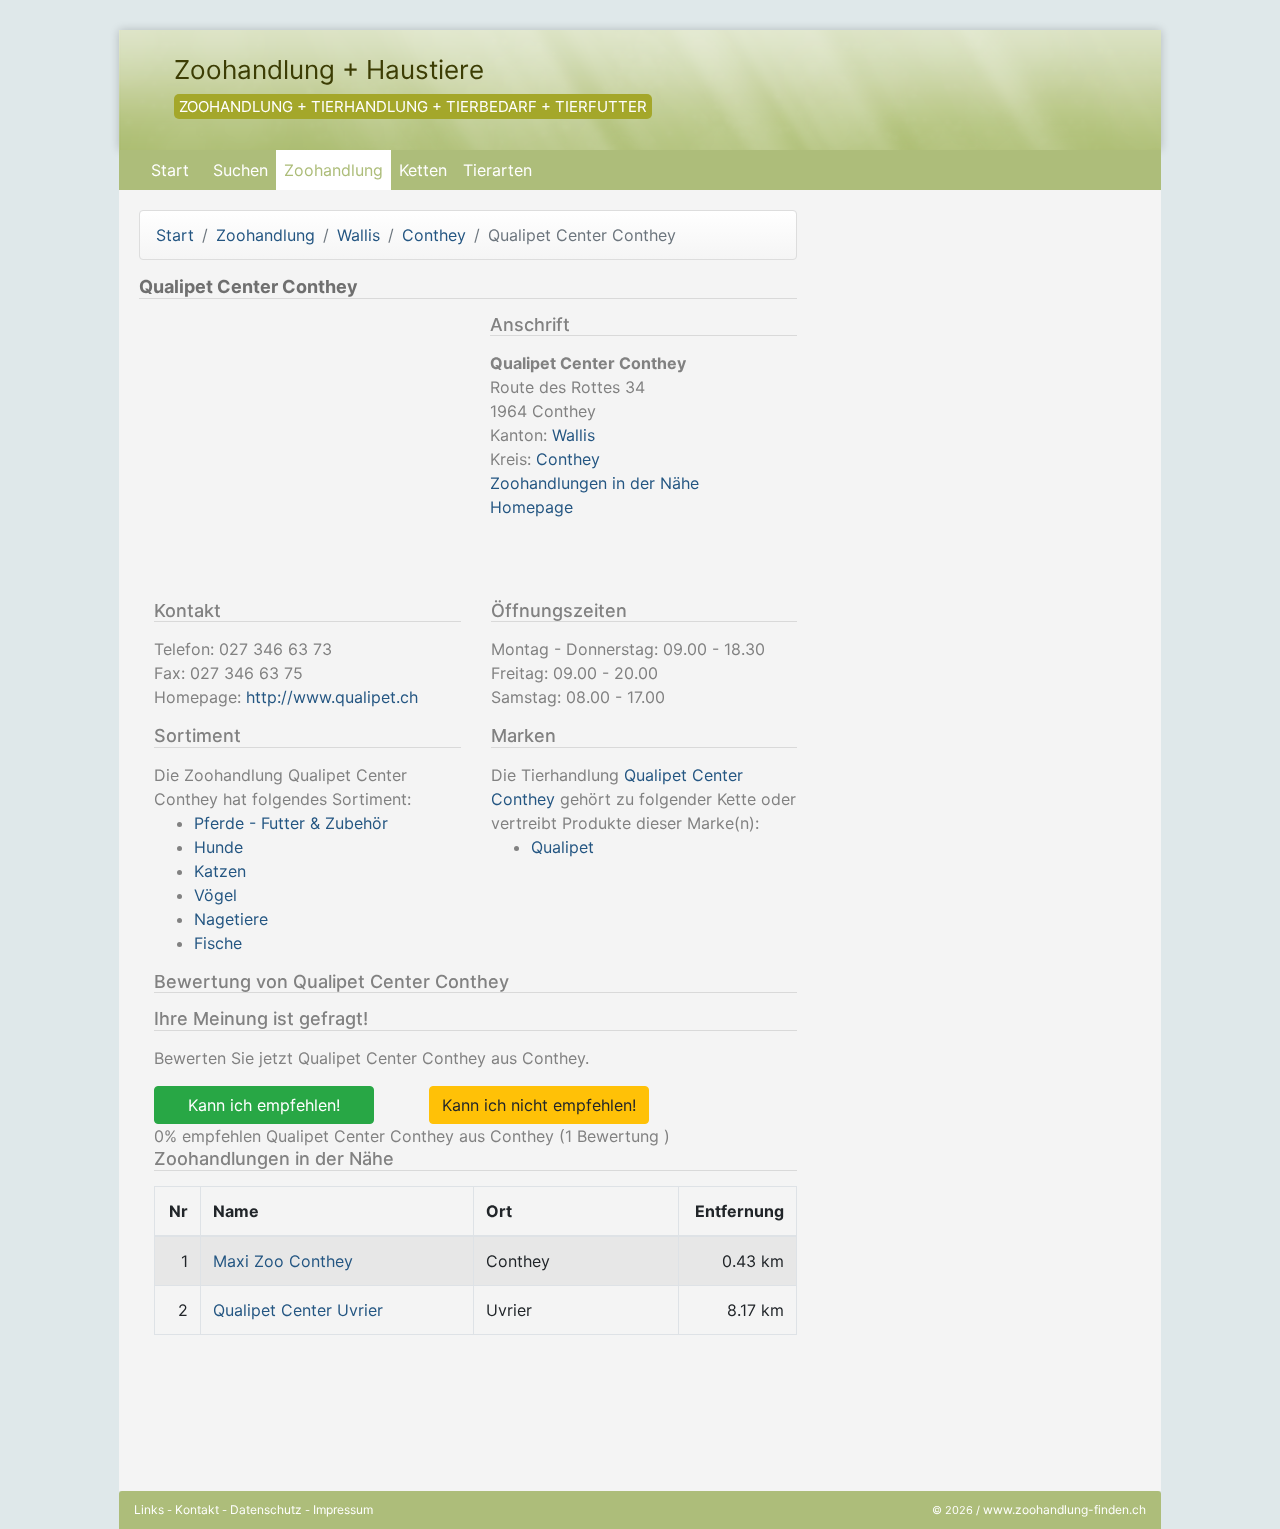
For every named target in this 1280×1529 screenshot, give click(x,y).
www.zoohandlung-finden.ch (1064, 1509)
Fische (218, 943)
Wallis (358, 235)
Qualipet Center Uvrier (298, 1310)
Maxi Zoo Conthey (283, 1261)
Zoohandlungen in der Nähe (594, 483)
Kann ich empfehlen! (264, 1105)
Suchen (240, 170)
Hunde (218, 847)
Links (149, 1509)
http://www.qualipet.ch (332, 697)
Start (170, 170)
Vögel (215, 895)
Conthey (434, 235)
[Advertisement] (307, 454)
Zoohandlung (333, 170)
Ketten (423, 170)
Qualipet (562, 847)
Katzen (220, 871)
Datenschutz (266, 1509)
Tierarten (497, 170)
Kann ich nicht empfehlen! (539, 1105)
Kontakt (197, 1509)
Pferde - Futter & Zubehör (291, 823)
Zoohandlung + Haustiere (329, 69)
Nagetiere (231, 919)
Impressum (343, 1509)
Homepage (531, 507)
